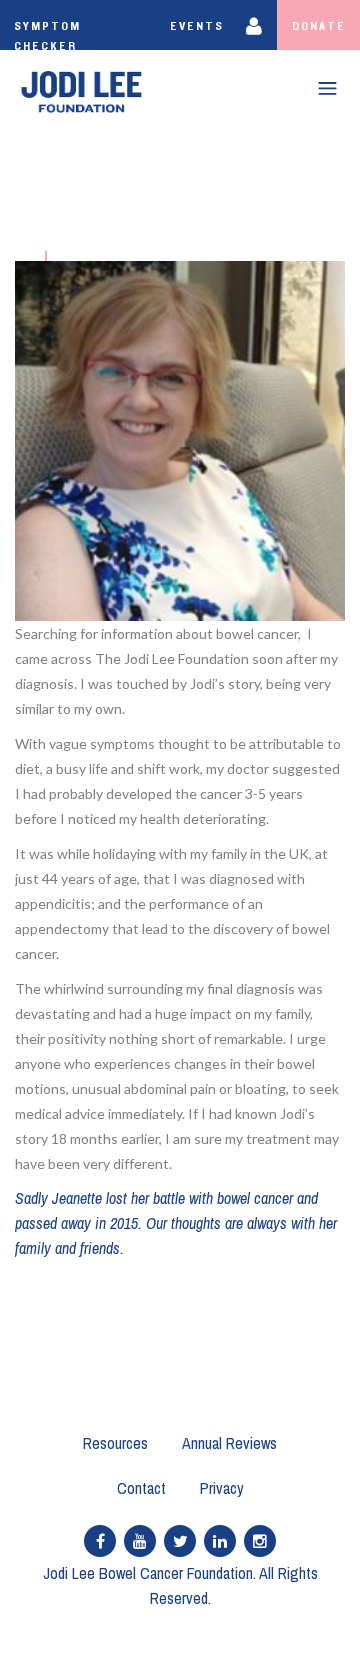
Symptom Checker (47, 34)
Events (197, 26)
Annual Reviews (229, 1443)
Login (257, 25)
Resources (115, 1443)
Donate (319, 26)
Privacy (222, 1488)
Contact (141, 1488)
